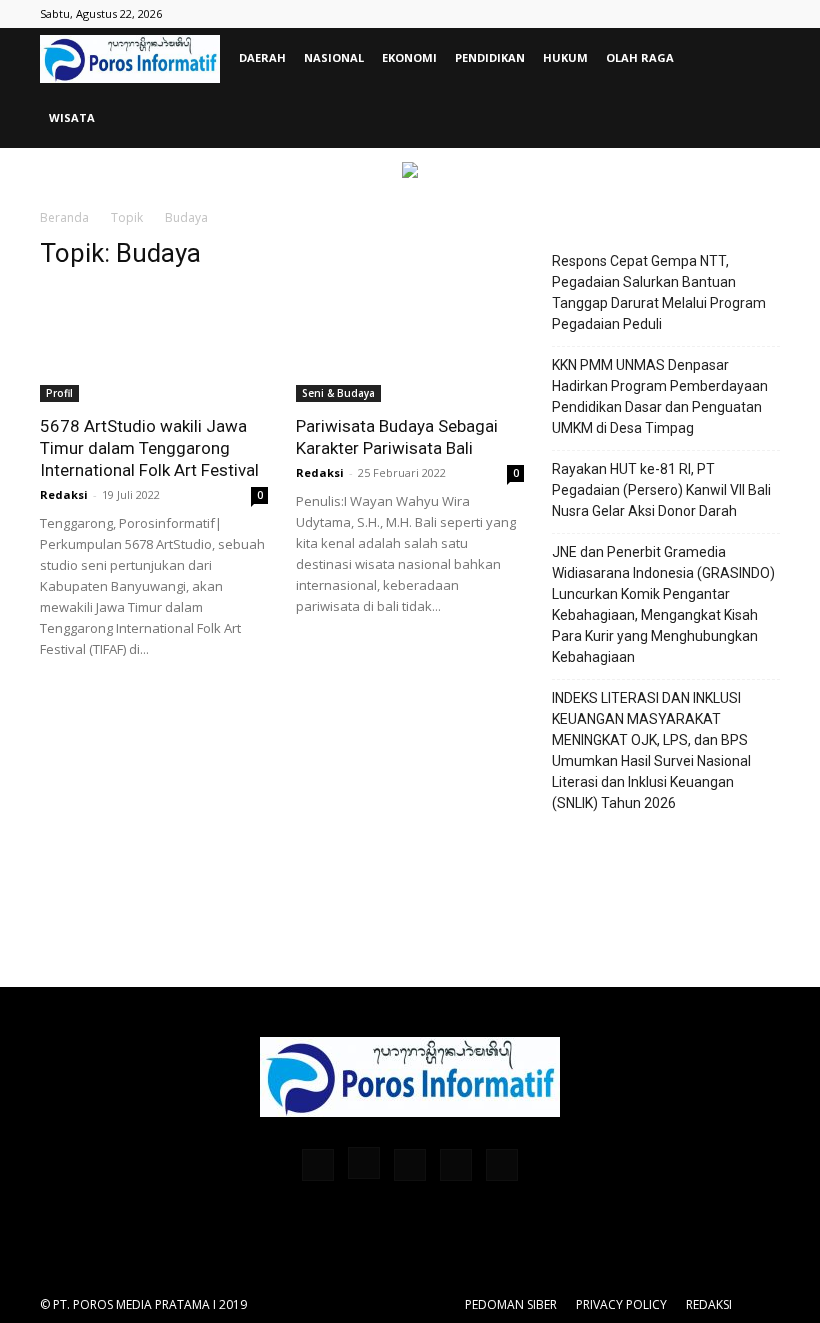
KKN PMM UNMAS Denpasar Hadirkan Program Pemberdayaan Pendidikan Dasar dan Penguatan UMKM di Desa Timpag (660, 396)
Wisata (72, 117)
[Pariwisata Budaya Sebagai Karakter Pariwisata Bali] (410, 345)
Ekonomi (409, 57)
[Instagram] (364, 1163)
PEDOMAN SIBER (511, 1304)
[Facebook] (318, 1165)
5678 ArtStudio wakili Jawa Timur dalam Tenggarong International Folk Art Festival (149, 448)
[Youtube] (502, 1165)
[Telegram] (410, 1165)
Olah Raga (640, 57)
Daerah (262, 57)
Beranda (64, 217)
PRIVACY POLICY (621, 1304)
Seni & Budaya (338, 393)
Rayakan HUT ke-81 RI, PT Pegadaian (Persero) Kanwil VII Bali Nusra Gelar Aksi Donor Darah (661, 490)
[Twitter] (456, 1165)
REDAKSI (709, 1304)
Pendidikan (490, 57)
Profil (59, 393)
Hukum (565, 57)
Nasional (334, 57)
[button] (756, 58)
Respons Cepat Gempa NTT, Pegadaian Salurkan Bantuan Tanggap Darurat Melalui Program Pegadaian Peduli (659, 292)
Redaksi (64, 494)
